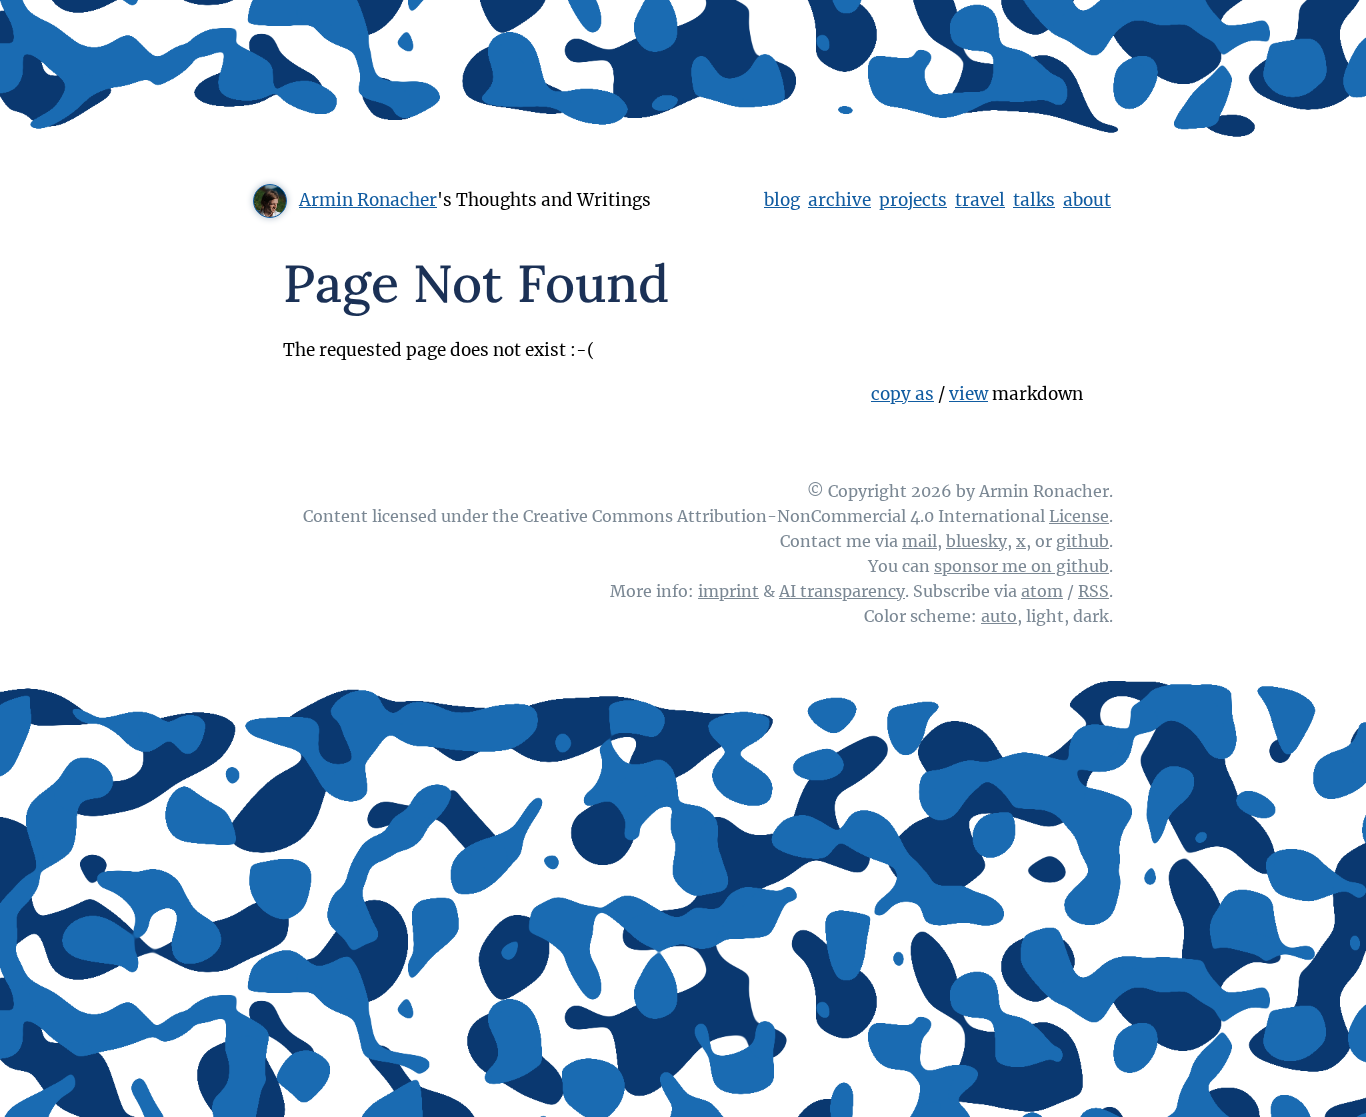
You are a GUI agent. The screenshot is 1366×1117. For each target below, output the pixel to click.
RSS (1093, 591)
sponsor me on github (1021, 566)
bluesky (976, 541)
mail (919, 541)
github (1082, 541)
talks (1034, 200)
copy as (902, 394)
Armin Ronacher (368, 200)
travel (980, 200)
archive (839, 200)
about (1087, 200)
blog (782, 200)
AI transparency (842, 591)
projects (913, 200)
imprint (728, 591)
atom (1042, 591)
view (968, 394)
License (1079, 516)
